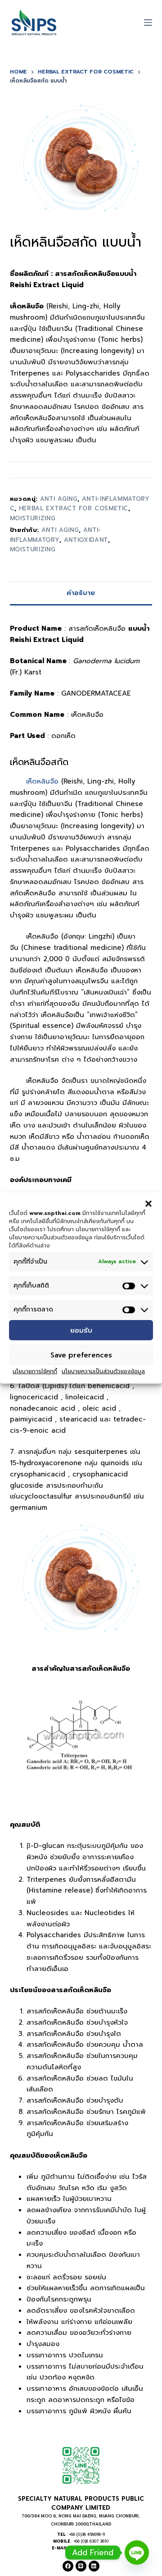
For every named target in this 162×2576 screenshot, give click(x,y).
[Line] (81, 2566)
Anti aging (60, 530)
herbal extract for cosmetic (74, 508)
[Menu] (148, 23)
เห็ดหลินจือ (42, 781)
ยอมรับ (81, 1330)
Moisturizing (33, 549)
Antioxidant (86, 540)
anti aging (59, 499)
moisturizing (33, 518)
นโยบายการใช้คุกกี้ (35, 1371)
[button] (148, 1204)
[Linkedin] (94, 2566)
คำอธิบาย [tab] (81, 593)
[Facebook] (68, 2566)
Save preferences (81, 1355)
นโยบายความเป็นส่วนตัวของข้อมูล (103, 1371)
